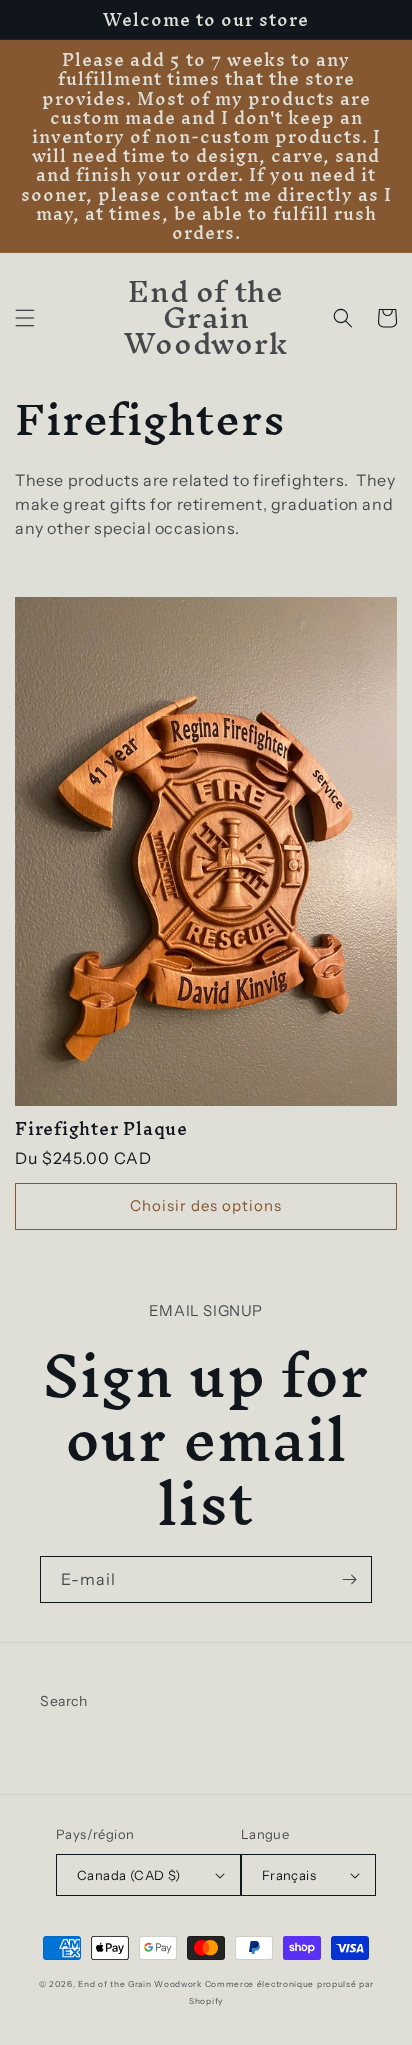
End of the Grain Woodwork (140, 1984)
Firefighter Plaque (101, 1128)
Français (289, 1875)
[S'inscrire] (349, 1579)
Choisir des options (206, 1205)
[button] (25, 318)
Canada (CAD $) (129, 1875)
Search (64, 1701)
